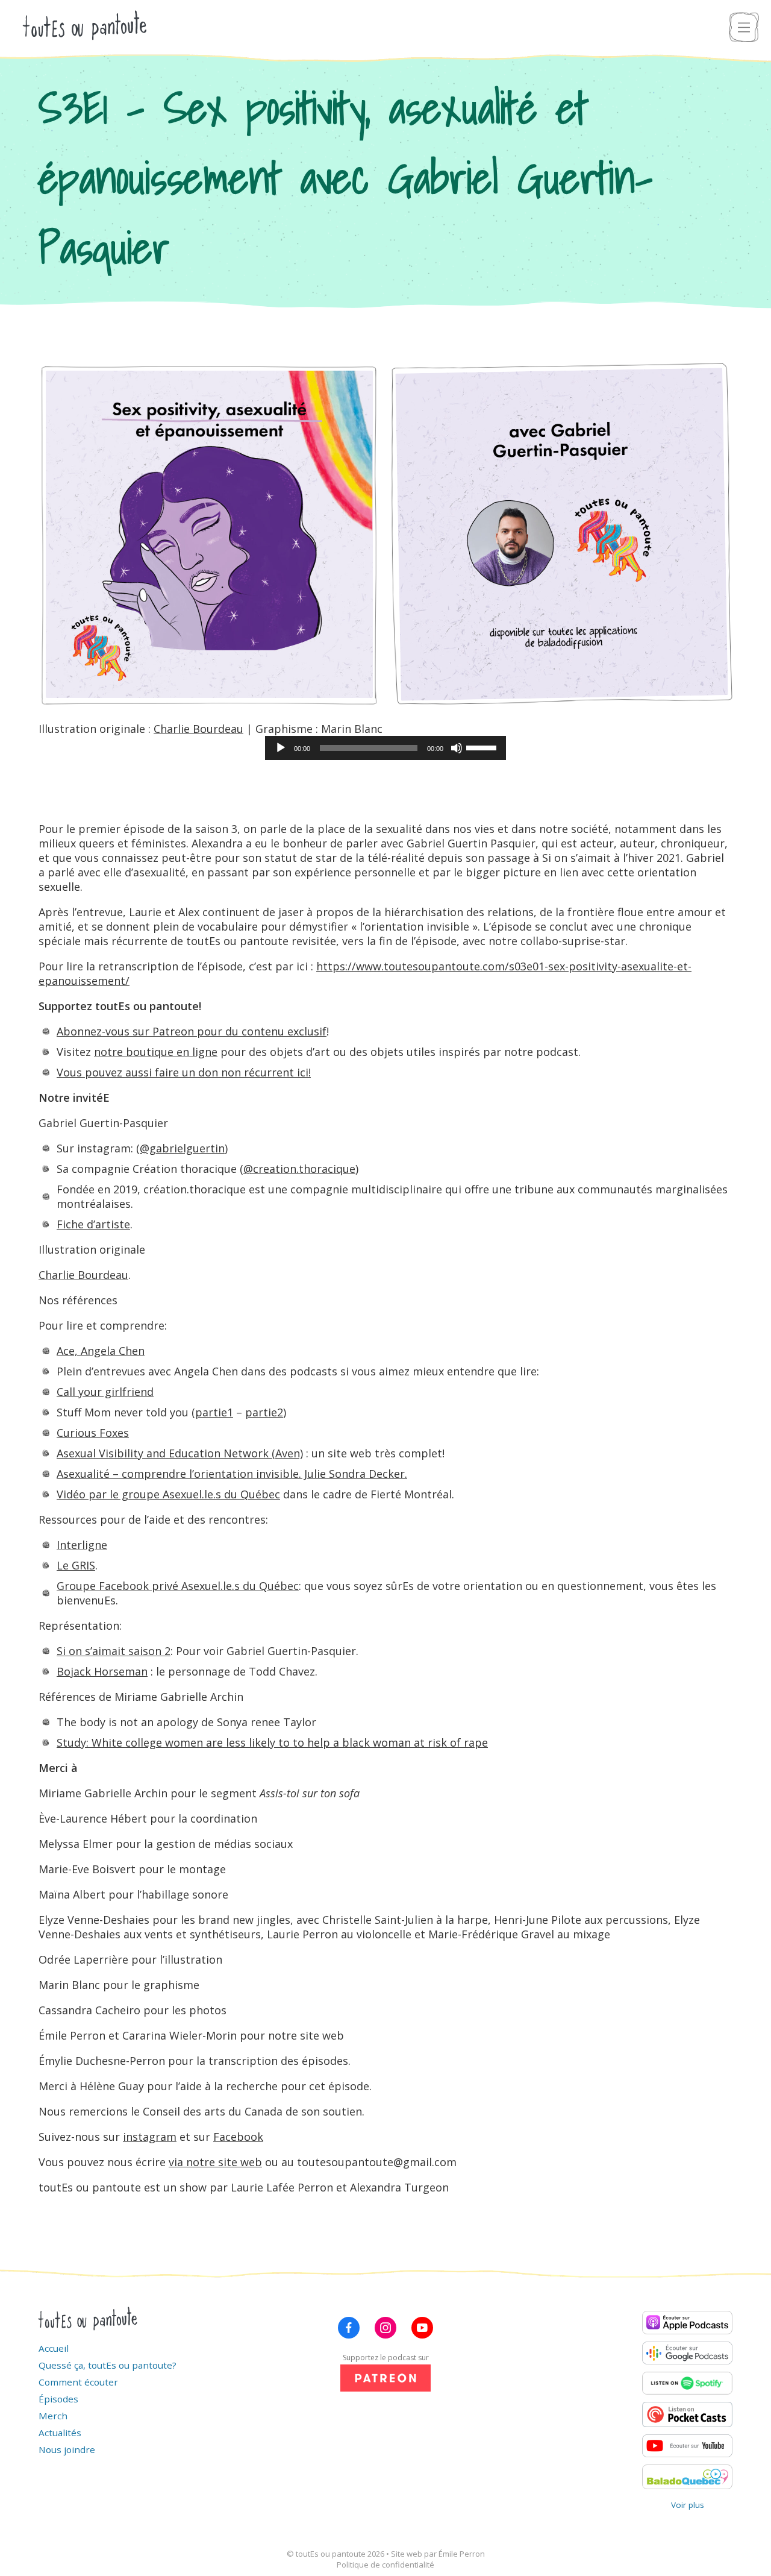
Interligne (82, 1545)
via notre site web (215, 2162)
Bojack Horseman (102, 1671)
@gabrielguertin (182, 1148)
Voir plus (688, 2505)
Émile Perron (462, 2554)
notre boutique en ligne (156, 1052)
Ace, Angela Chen (101, 1351)
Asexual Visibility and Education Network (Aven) (180, 1453)
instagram (150, 2137)
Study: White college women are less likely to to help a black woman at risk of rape (272, 1742)
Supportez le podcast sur (386, 2358)
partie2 (264, 1412)
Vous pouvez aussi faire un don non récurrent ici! (184, 1072)
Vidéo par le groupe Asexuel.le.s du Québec (168, 1494)
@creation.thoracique (299, 1169)
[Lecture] (281, 748)
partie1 (214, 1412)
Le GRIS (76, 1565)
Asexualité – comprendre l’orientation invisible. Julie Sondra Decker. (232, 1474)
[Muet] (457, 748)
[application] (385, 748)
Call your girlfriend (105, 1392)
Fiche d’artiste (93, 1224)
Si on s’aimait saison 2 (114, 1651)
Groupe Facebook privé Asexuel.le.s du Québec (178, 1586)
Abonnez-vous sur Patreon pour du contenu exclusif (192, 1031)
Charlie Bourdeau (198, 729)
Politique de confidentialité (385, 2565)
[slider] (483, 747)
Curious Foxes (93, 1433)
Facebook (238, 2137)
